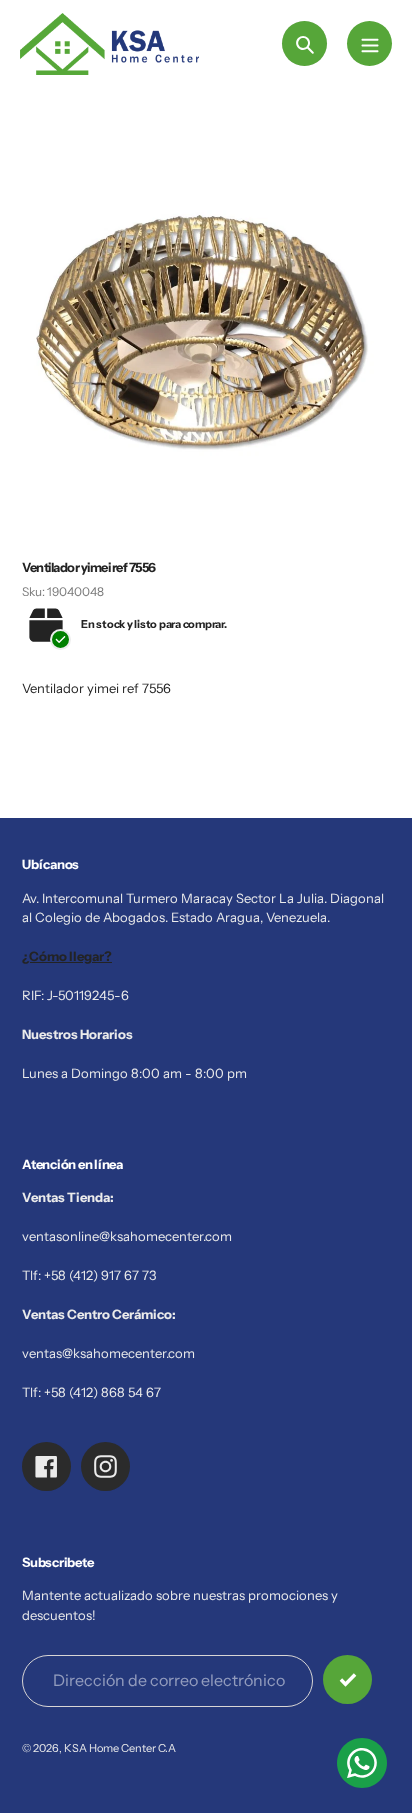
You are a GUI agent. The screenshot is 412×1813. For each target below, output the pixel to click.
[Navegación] (369, 43)
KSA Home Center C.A (120, 1748)
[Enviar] (347, 1679)
